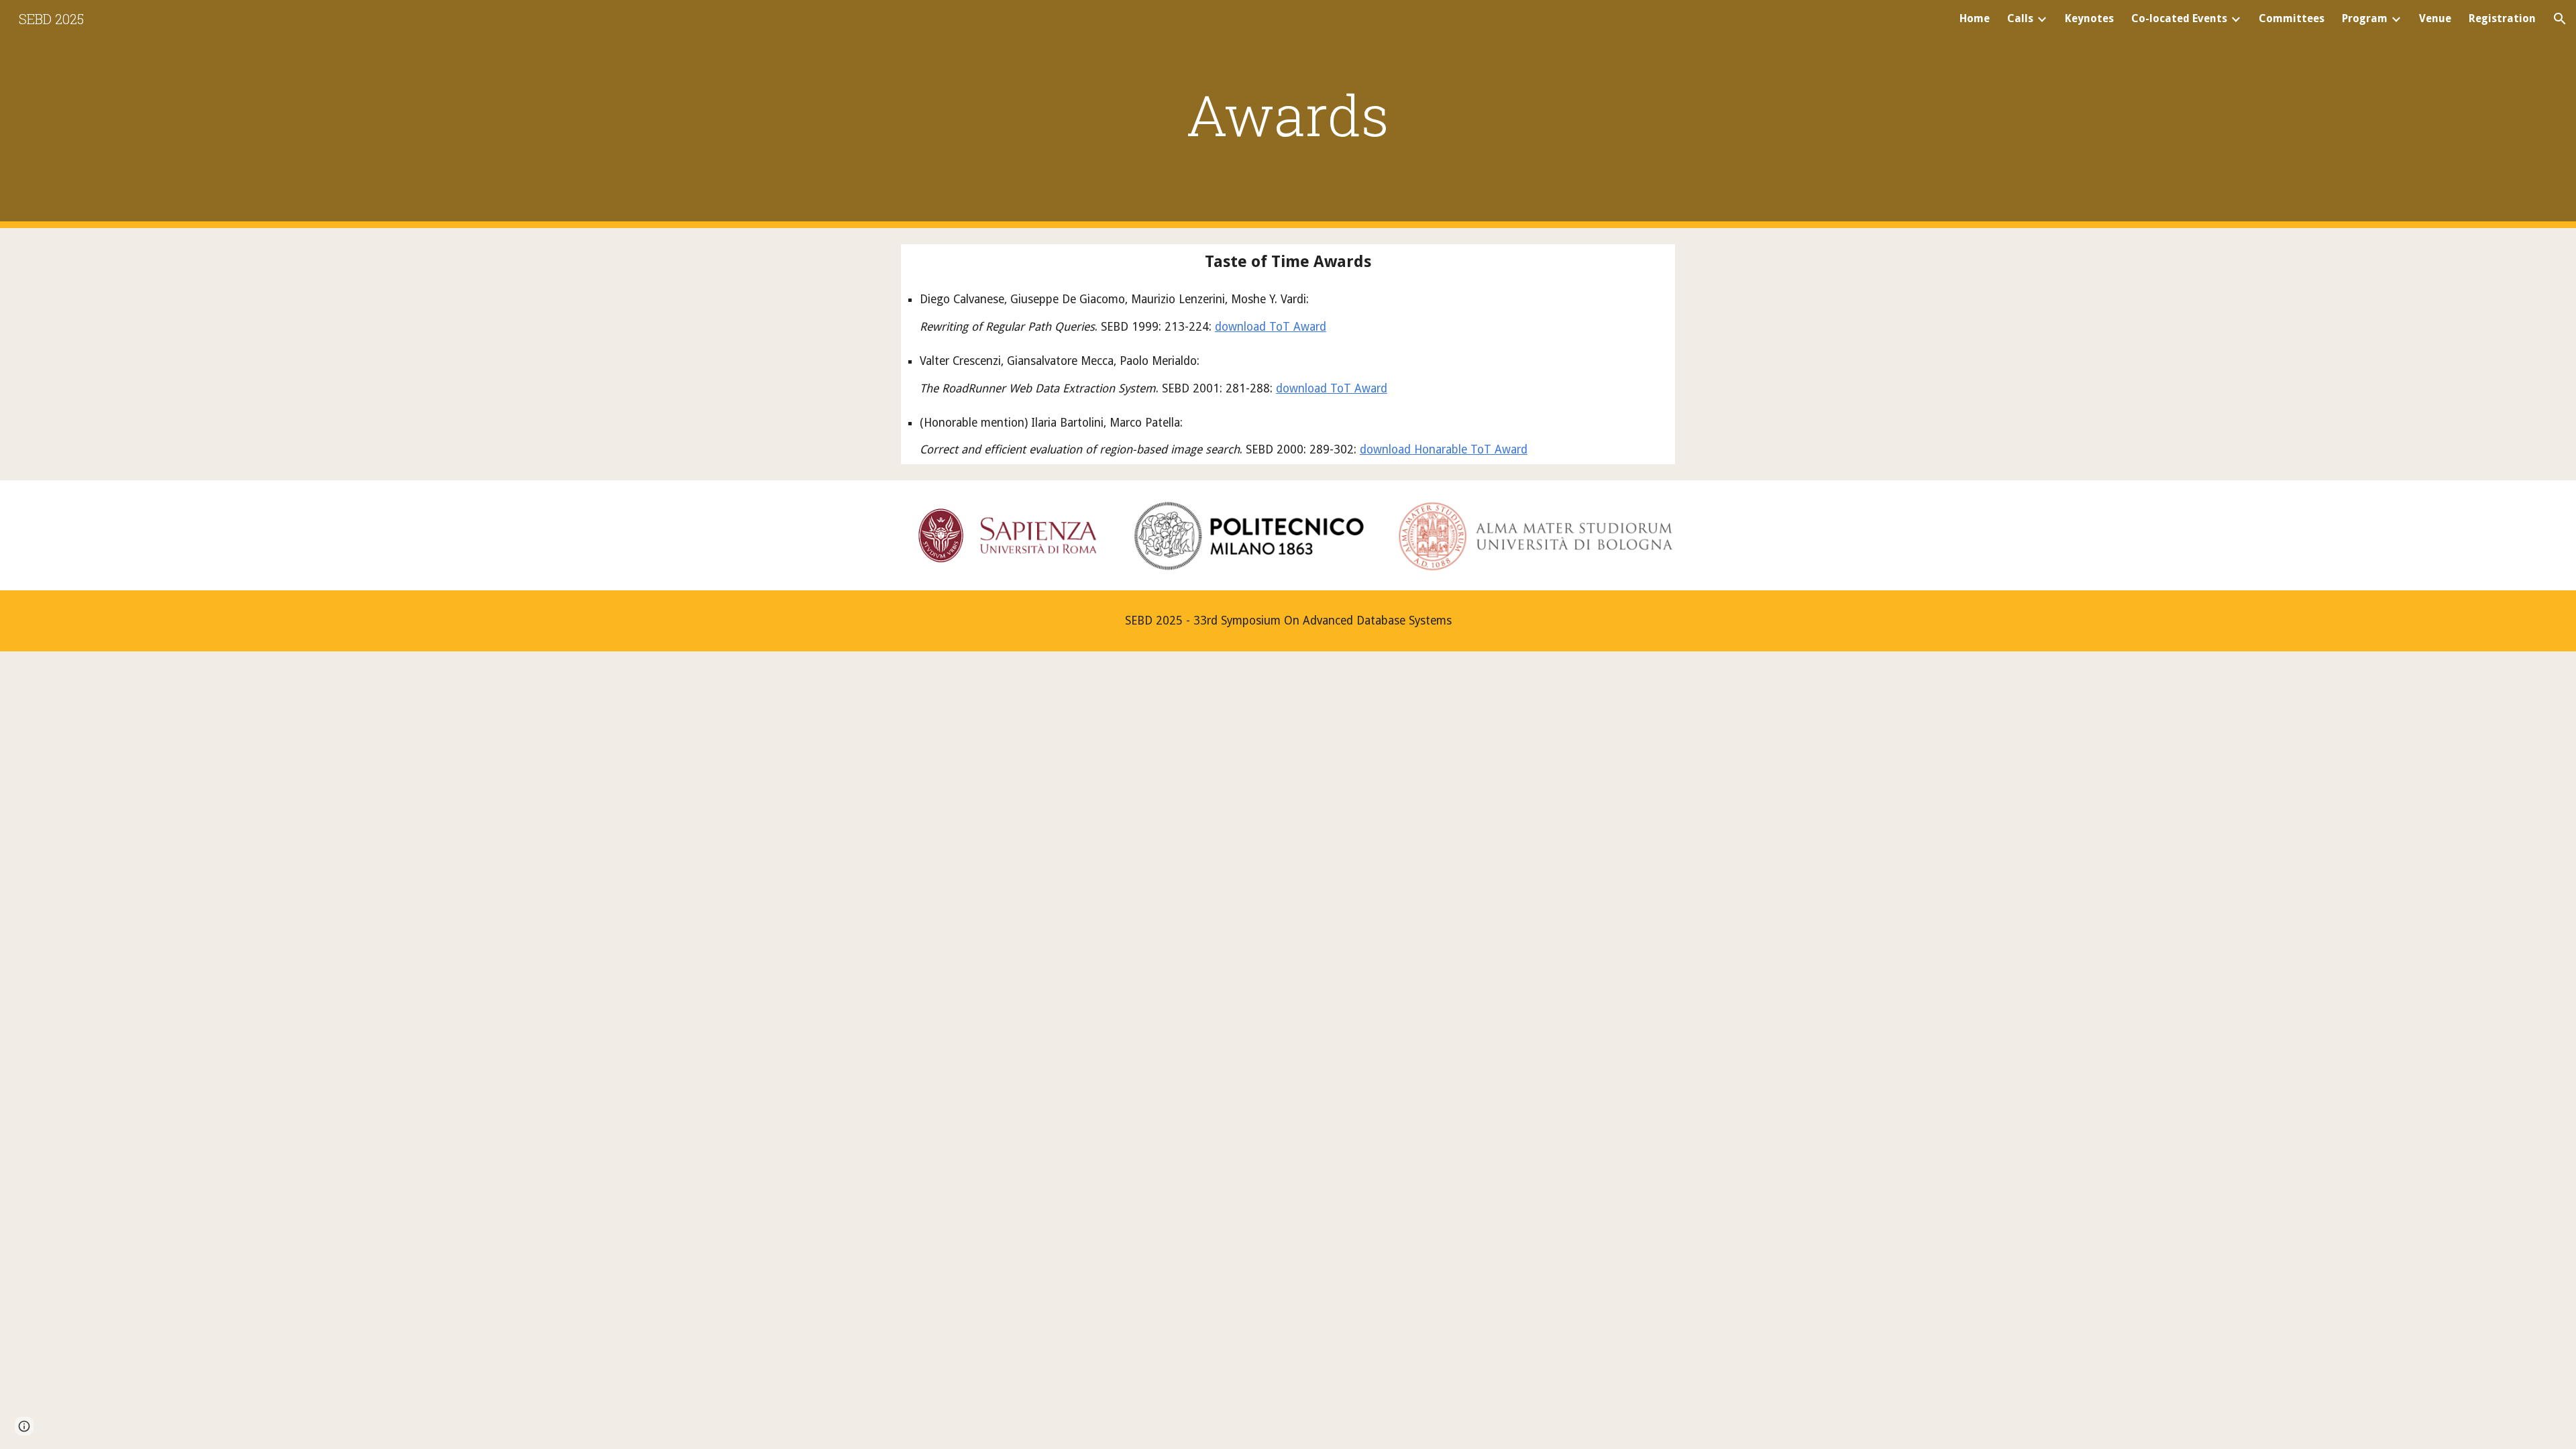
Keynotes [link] (2089, 18)
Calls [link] (2020, 18)
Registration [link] (2502, 18)
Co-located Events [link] (2179, 18)
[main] (1288, 114)
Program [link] (2365, 18)
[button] (2560, 19)
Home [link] (1975, 18)
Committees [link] (2292, 18)
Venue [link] (2435, 18)
